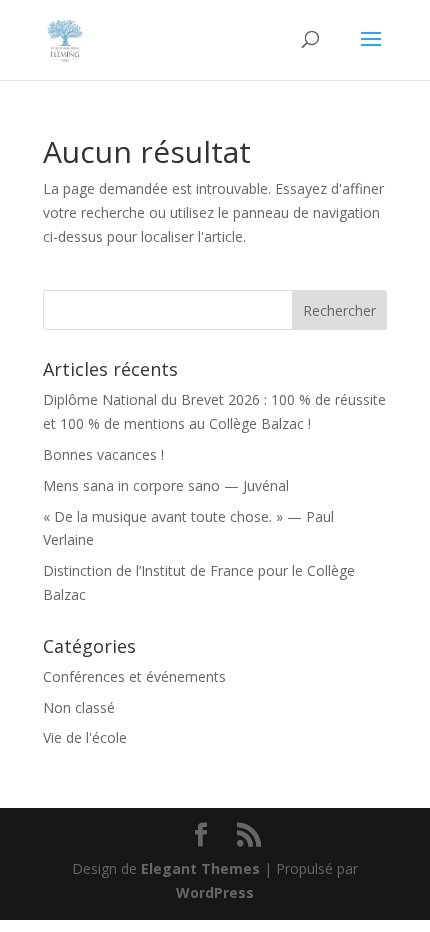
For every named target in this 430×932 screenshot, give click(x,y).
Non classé (79, 707)
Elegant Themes (200, 868)
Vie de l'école (85, 737)
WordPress (215, 892)
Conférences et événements (134, 676)
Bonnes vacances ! (103, 454)
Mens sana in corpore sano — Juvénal (166, 485)
